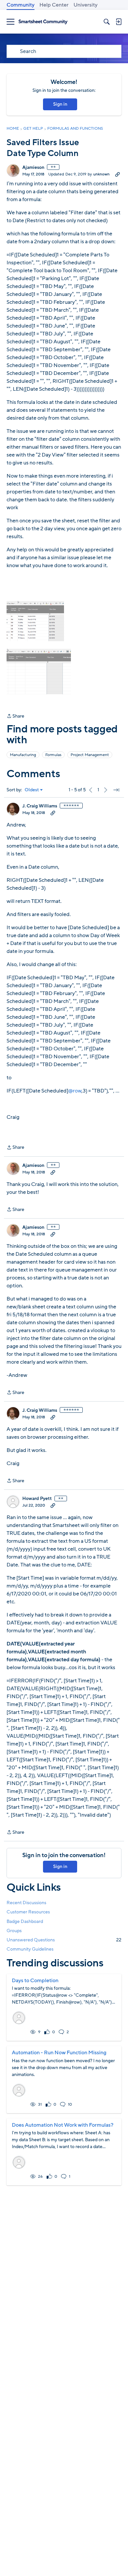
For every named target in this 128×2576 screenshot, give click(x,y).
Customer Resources (28, 1912)
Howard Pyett (37, 1499)
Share (15, 716)
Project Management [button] (90, 755)
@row (75, 1091)
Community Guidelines (30, 1949)
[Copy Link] (117, 174)
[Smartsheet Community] (43, 22)
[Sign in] (118, 22)
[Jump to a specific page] (116, 790)
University (85, 5)
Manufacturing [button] (23, 755)
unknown (101, 174)
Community (21, 5)
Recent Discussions (26, 1903)
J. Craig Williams (40, 806)
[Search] (107, 22)
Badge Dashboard (25, 1921)
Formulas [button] (53, 755)
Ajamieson (33, 168)
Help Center (54, 5)
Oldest (32, 790)
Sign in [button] (60, 104)
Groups (14, 1931)
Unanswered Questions (64, 1940)
